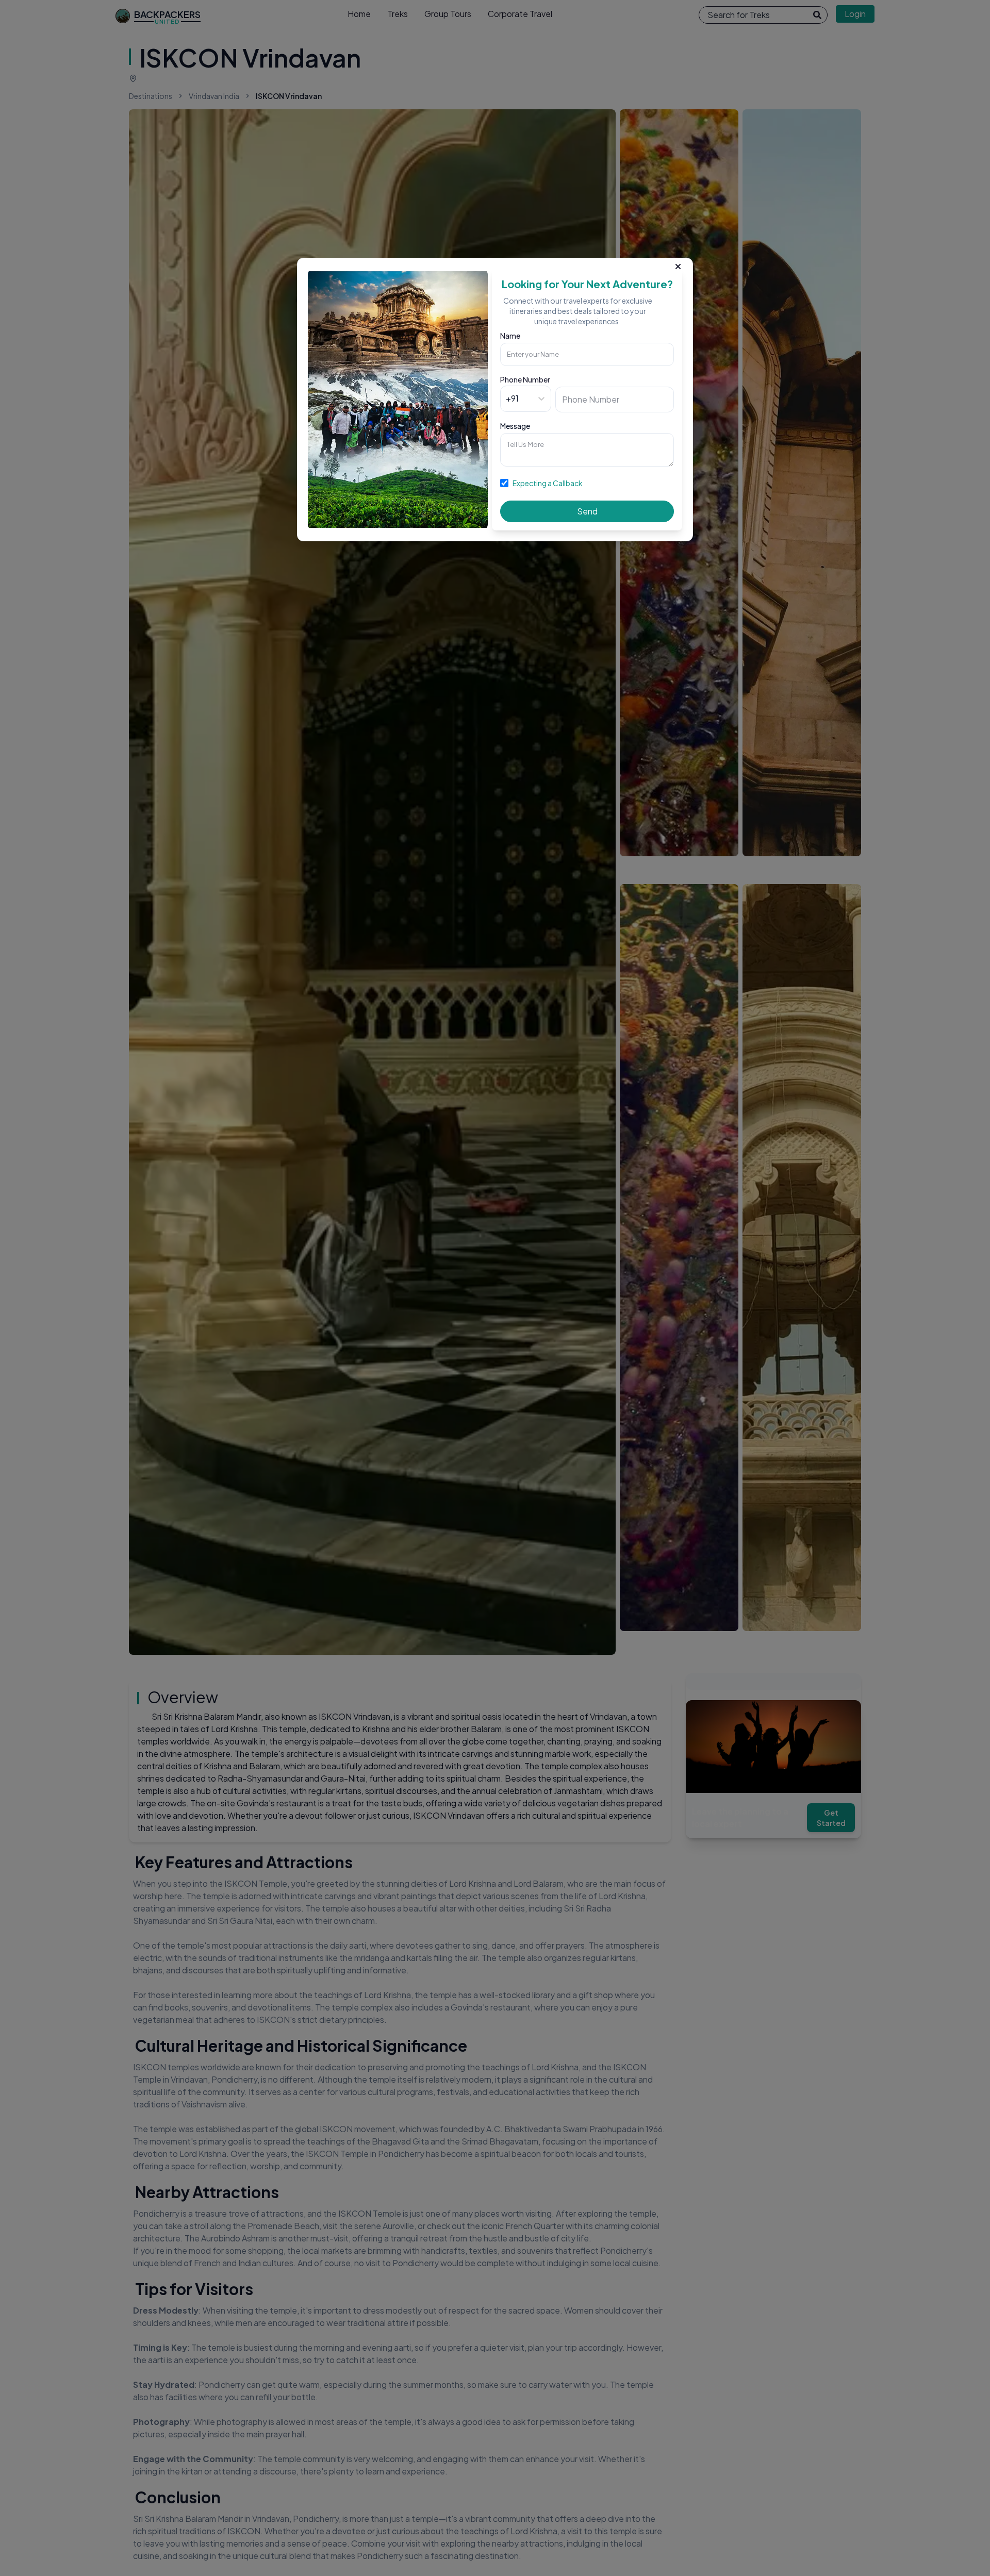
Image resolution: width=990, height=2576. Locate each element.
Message (515, 426)
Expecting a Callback (548, 483)
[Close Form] (678, 264)
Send (587, 511)
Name (510, 336)
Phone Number (525, 379)
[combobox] (507, 398)
